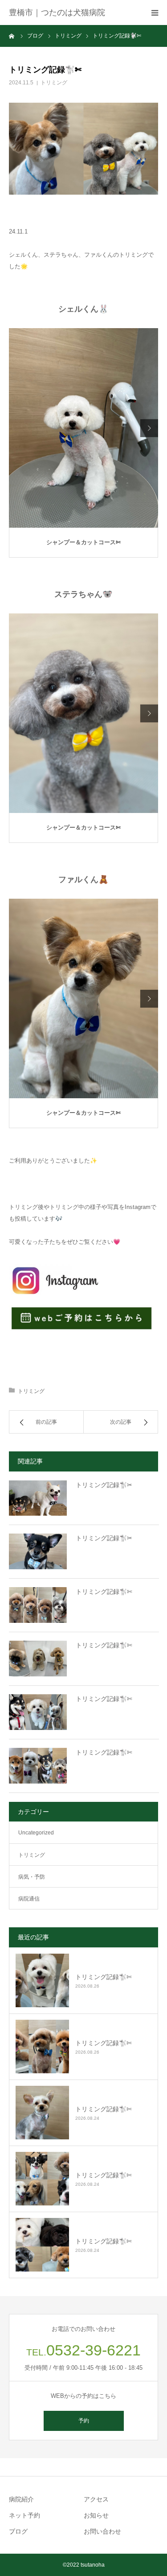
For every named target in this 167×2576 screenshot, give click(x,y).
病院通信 (29, 1899)
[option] (83, 428)
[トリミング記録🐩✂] (38, 1498)
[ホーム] (12, 36)
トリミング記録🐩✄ (104, 1592)
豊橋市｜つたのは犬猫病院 (57, 13)
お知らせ (96, 2515)
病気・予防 (32, 1877)
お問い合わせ (102, 2531)
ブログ (18, 2531)
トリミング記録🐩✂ (104, 1485)
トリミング (54, 83)
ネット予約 (24, 2515)
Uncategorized (36, 1833)
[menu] (155, 13)
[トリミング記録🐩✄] (38, 1605)
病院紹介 (21, 2499)
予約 (84, 2421)
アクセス (96, 2499)
